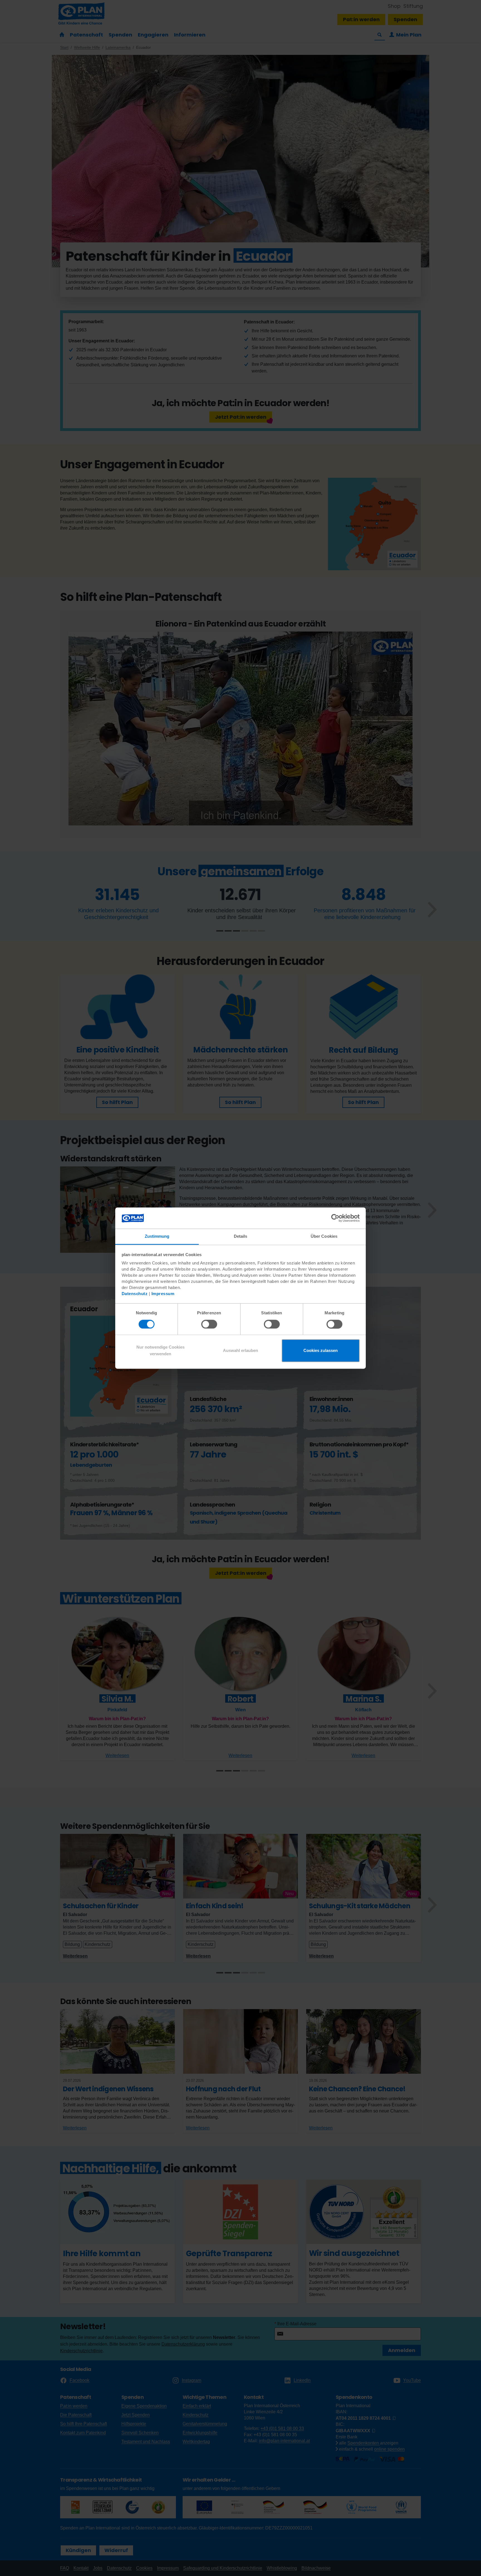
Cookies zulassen (321, 1351)
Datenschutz (135, 1294)
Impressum (163, 1294)
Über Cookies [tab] (324, 1236)
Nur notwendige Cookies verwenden (160, 1351)
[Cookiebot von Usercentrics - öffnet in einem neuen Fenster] (335, 1218)
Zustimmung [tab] (157, 1236)
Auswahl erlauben (240, 1351)
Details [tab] (241, 1236)
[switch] (209, 1324)
